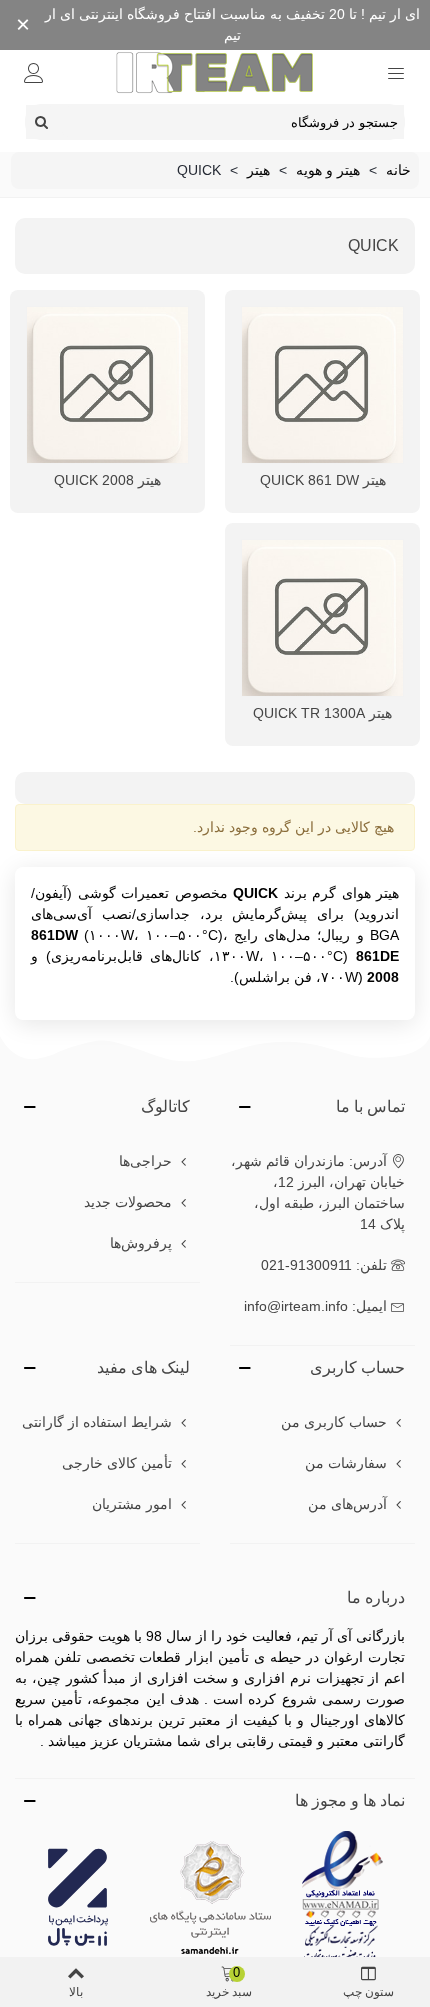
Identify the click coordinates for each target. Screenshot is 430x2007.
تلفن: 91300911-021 (324, 1265)
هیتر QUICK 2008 (107, 480)
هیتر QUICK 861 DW (323, 480)
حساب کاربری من (334, 1422)
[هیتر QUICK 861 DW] (322, 385)
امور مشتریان (132, 1504)
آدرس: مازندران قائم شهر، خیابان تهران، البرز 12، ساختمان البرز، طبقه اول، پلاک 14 (318, 1192)
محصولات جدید (128, 1202)
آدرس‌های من (347, 1504)
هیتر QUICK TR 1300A (322, 713)
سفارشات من (346, 1463)
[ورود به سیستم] (34, 72)
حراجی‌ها (145, 1161)
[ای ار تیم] (215, 72)
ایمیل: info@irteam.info (315, 1306)
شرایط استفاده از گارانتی (97, 1422)
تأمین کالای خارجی (117, 1463)
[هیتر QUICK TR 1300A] (322, 618)
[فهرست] (396, 72)
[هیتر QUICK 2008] (107, 385)
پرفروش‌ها (141, 1243)
